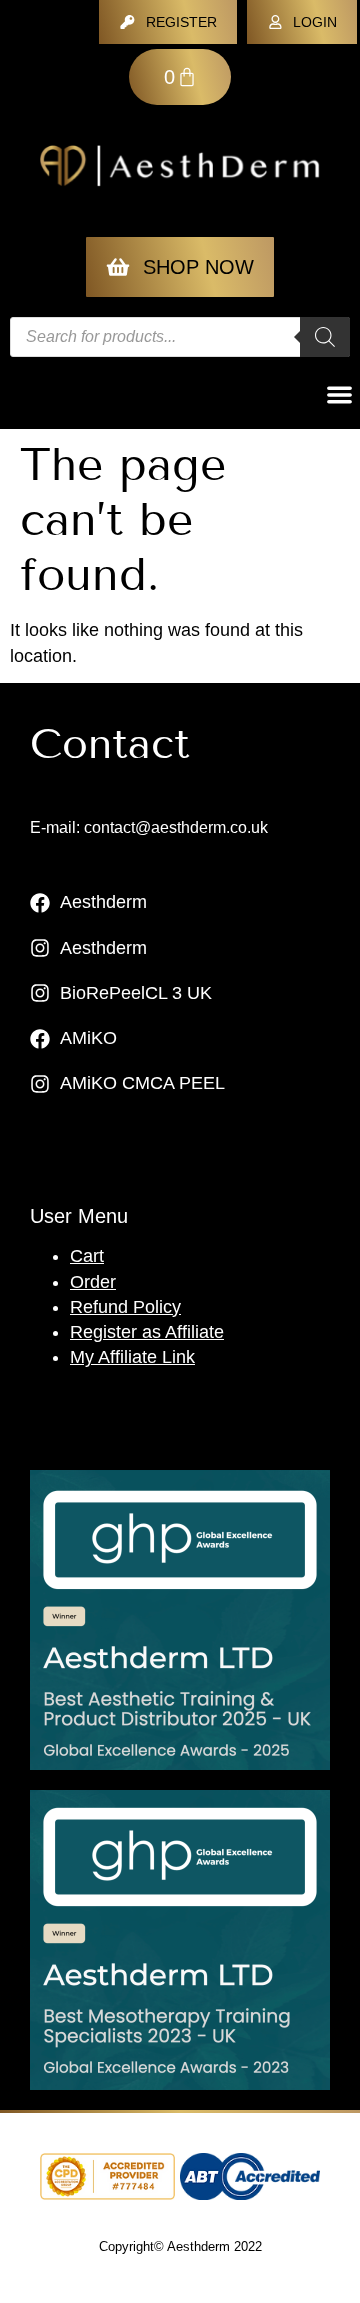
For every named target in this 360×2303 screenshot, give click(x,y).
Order (93, 1282)
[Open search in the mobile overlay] (180, 337)
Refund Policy (125, 1307)
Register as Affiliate (147, 1332)
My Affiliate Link (132, 1357)
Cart (87, 1256)
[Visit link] (180, 1620)
